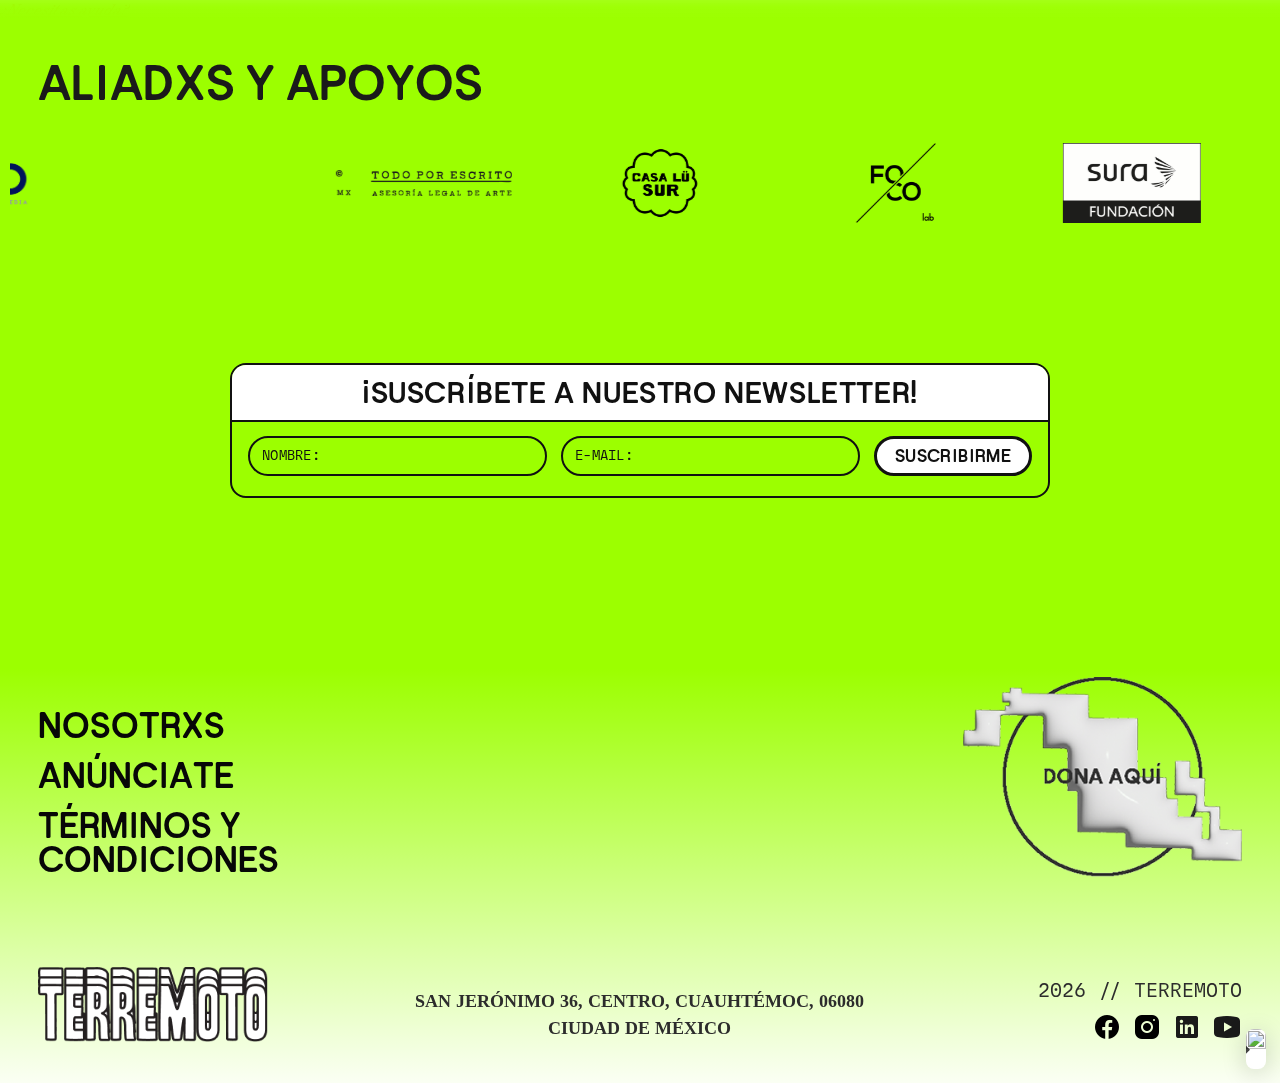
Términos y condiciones (158, 843)
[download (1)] (1256, 1049)
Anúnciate (136, 776)
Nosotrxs (131, 726)
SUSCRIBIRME (953, 455)
